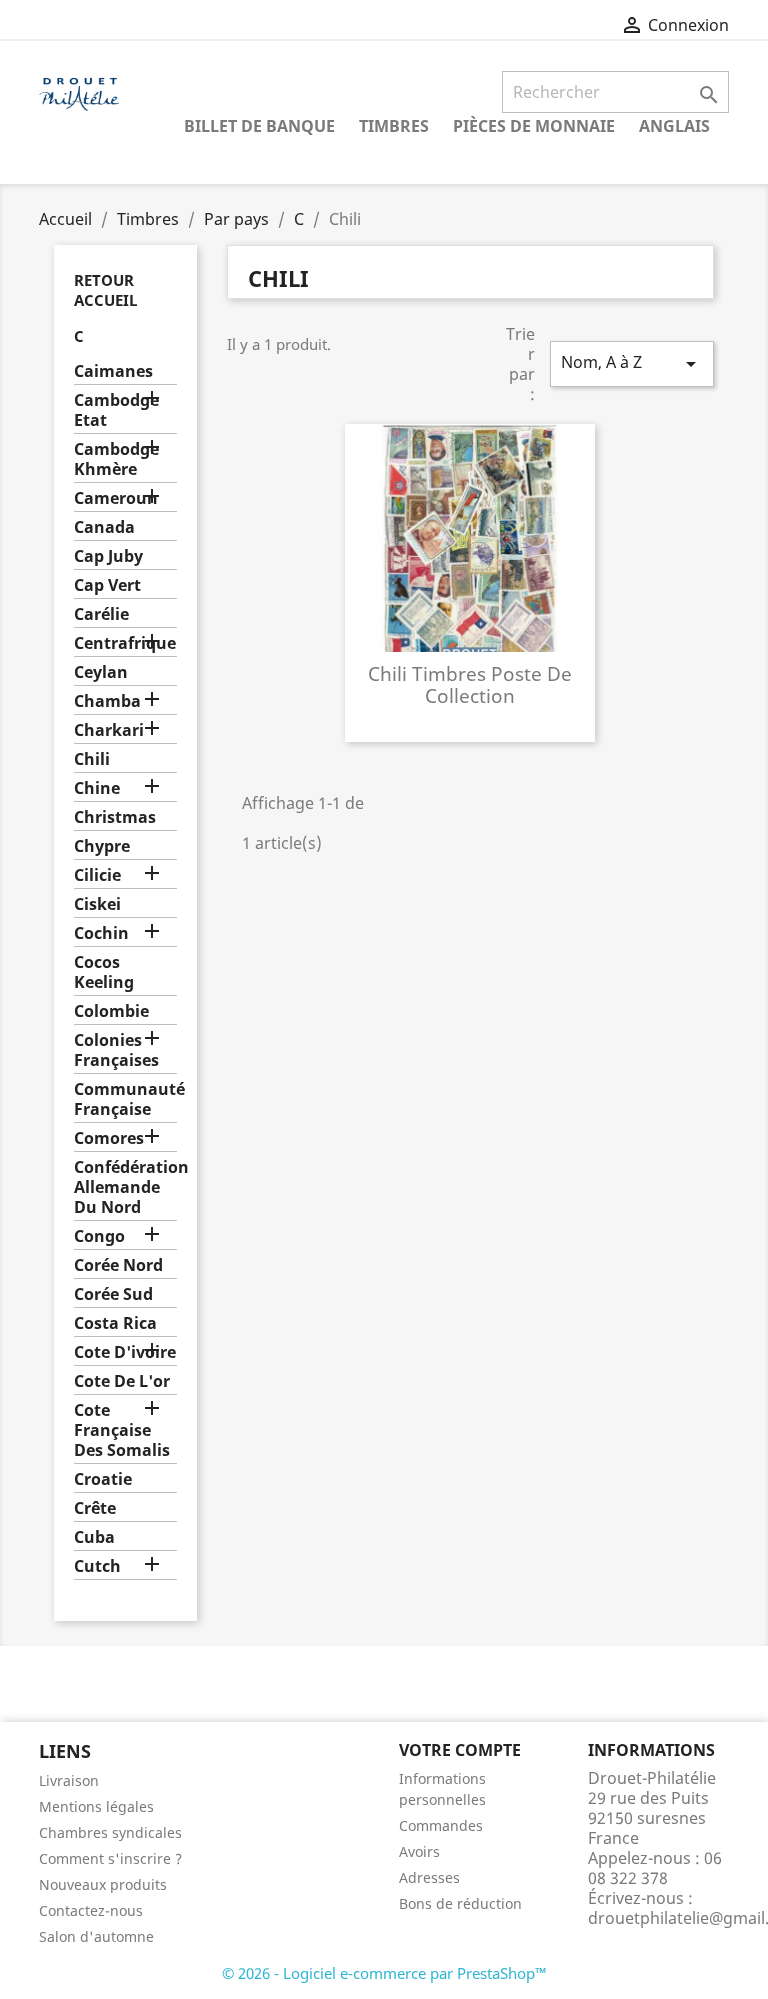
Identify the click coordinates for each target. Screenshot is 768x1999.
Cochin (101, 933)
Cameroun (116, 498)
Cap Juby (108, 556)
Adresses (429, 1877)
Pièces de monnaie (534, 126)
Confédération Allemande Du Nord (125, 1187)
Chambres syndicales (110, 1832)
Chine (97, 788)
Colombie (111, 1011)
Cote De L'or (122, 1381)
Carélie (101, 614)
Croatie (103, 1479)
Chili (92, 759)
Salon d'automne (96, 1936)
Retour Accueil (105, 290)
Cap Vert (107, 585)
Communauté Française (125, 1099)
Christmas (115, 817)
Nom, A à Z (632, 363)
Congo (99, 1236)
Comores (109, 1138)
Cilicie (97, 875)
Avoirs (419, 1851)
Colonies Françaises (116, 1050)
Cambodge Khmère (116, 459)
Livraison (69, 1780)
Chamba (107, 701)
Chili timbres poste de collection (470, 684)
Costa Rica (115, 1323)
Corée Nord (118, 1265)
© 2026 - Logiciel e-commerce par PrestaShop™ (384, 1973)
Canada (104, 527)
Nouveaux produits (103, 1884)
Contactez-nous (91, 1910)
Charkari (109, 730)
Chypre (102, 846)
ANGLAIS (674, 126)
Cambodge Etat (116, 410)
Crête (95, 1508)
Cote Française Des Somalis (122, 1430)
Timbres (394, 126)
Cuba (94, 1537)
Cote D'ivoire (125, 1352)
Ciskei (97, 904)
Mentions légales (96, 1806)
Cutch (97, 1566)
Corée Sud (113, 1294)
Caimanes (113, 371)
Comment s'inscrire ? (110, 1858)
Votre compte (460, 1750)
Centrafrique (125, 643)
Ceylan (101, 672)
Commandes (441, 1825)
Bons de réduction (460, 1903)
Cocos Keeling (104, 972)
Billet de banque (259, 126)
